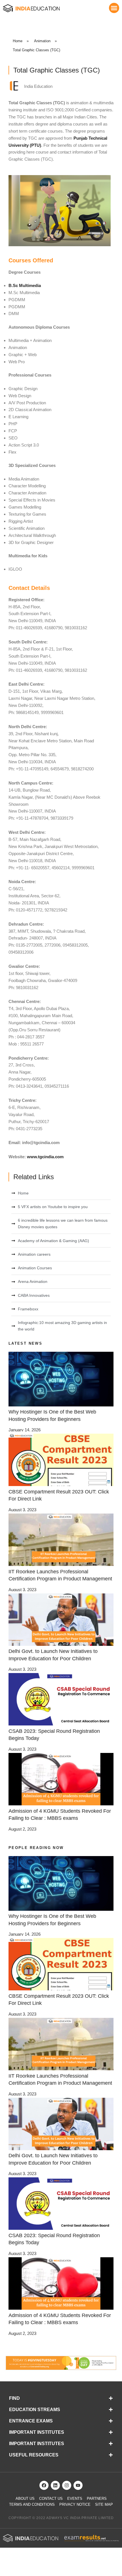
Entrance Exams (31, 2421)
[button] (114, 8)
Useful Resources (34, 2455)
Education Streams (35, 2410)
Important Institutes (37, 2432)
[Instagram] (67, 2485)
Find (14, 2398)
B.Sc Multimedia (25, 285)
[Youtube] (78, 2485)
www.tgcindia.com (45, 1157)
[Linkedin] (55, 2485)
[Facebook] (44, 2485)
